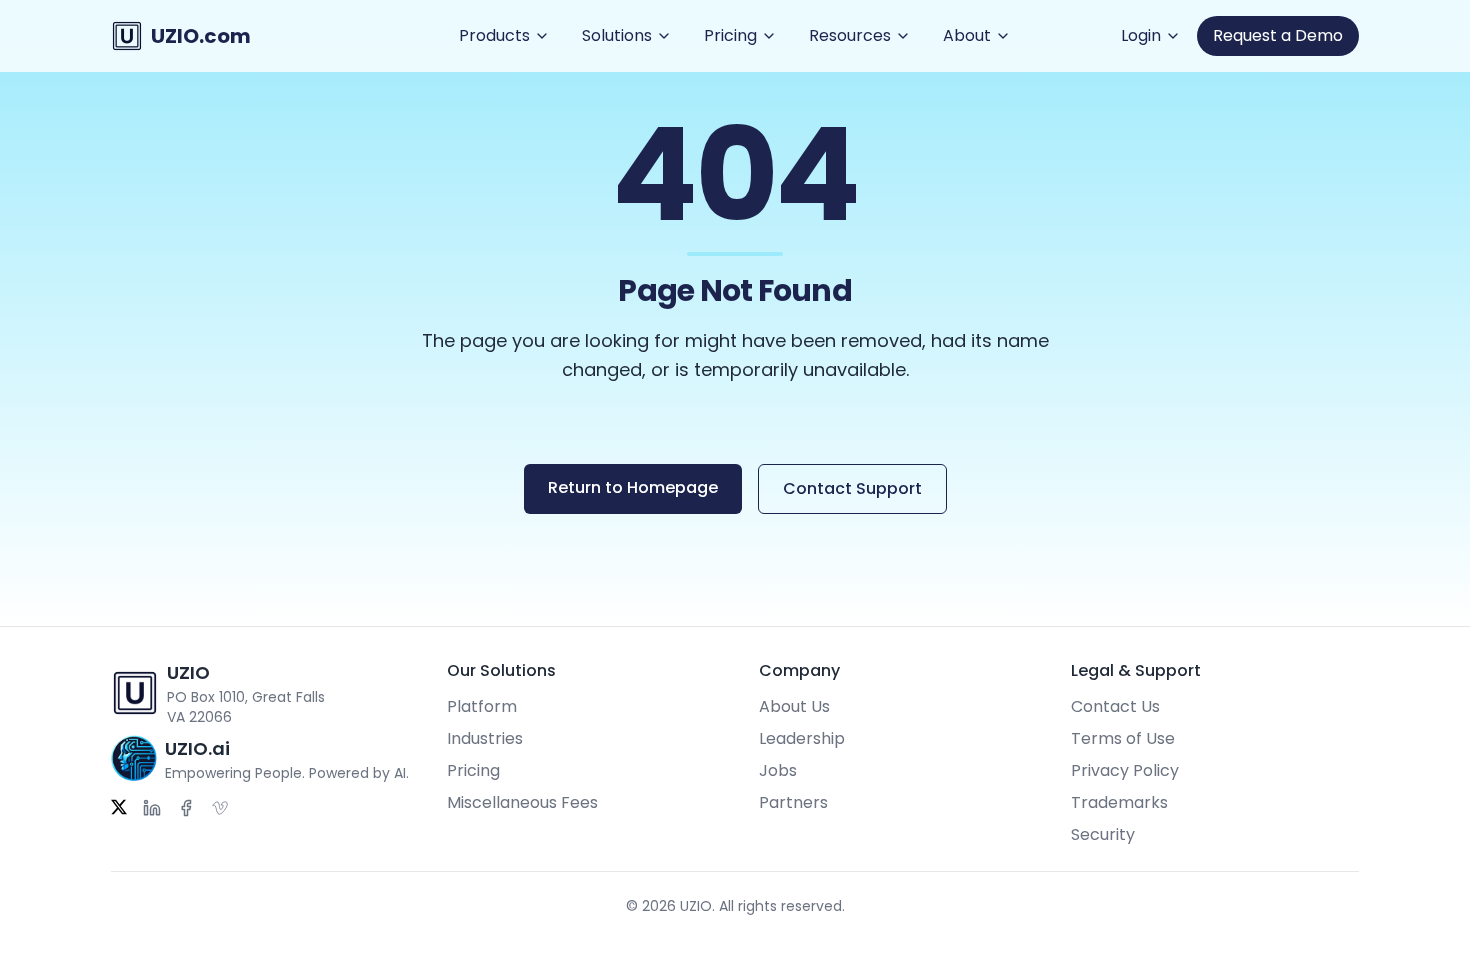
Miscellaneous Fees (522, 802)
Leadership (802, 738)
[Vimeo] (220, 808)
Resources (850, 35)
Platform (482, 706)
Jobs (778, 770)
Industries (485, 738)
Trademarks (1119, 802)
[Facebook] (186, 808)
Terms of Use (1123, 738)
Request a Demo (1278, 35)
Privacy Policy (1125, 770)
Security (1103, 834)
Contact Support (852, 488)
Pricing (730, 35)
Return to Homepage (633, 487)
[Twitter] (119, 808)
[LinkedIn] (152, 808)
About (967, 35)
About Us (794, 706)
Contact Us (1115, 706)
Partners (793, 802)
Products (494, 35)
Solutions (617, 35)
